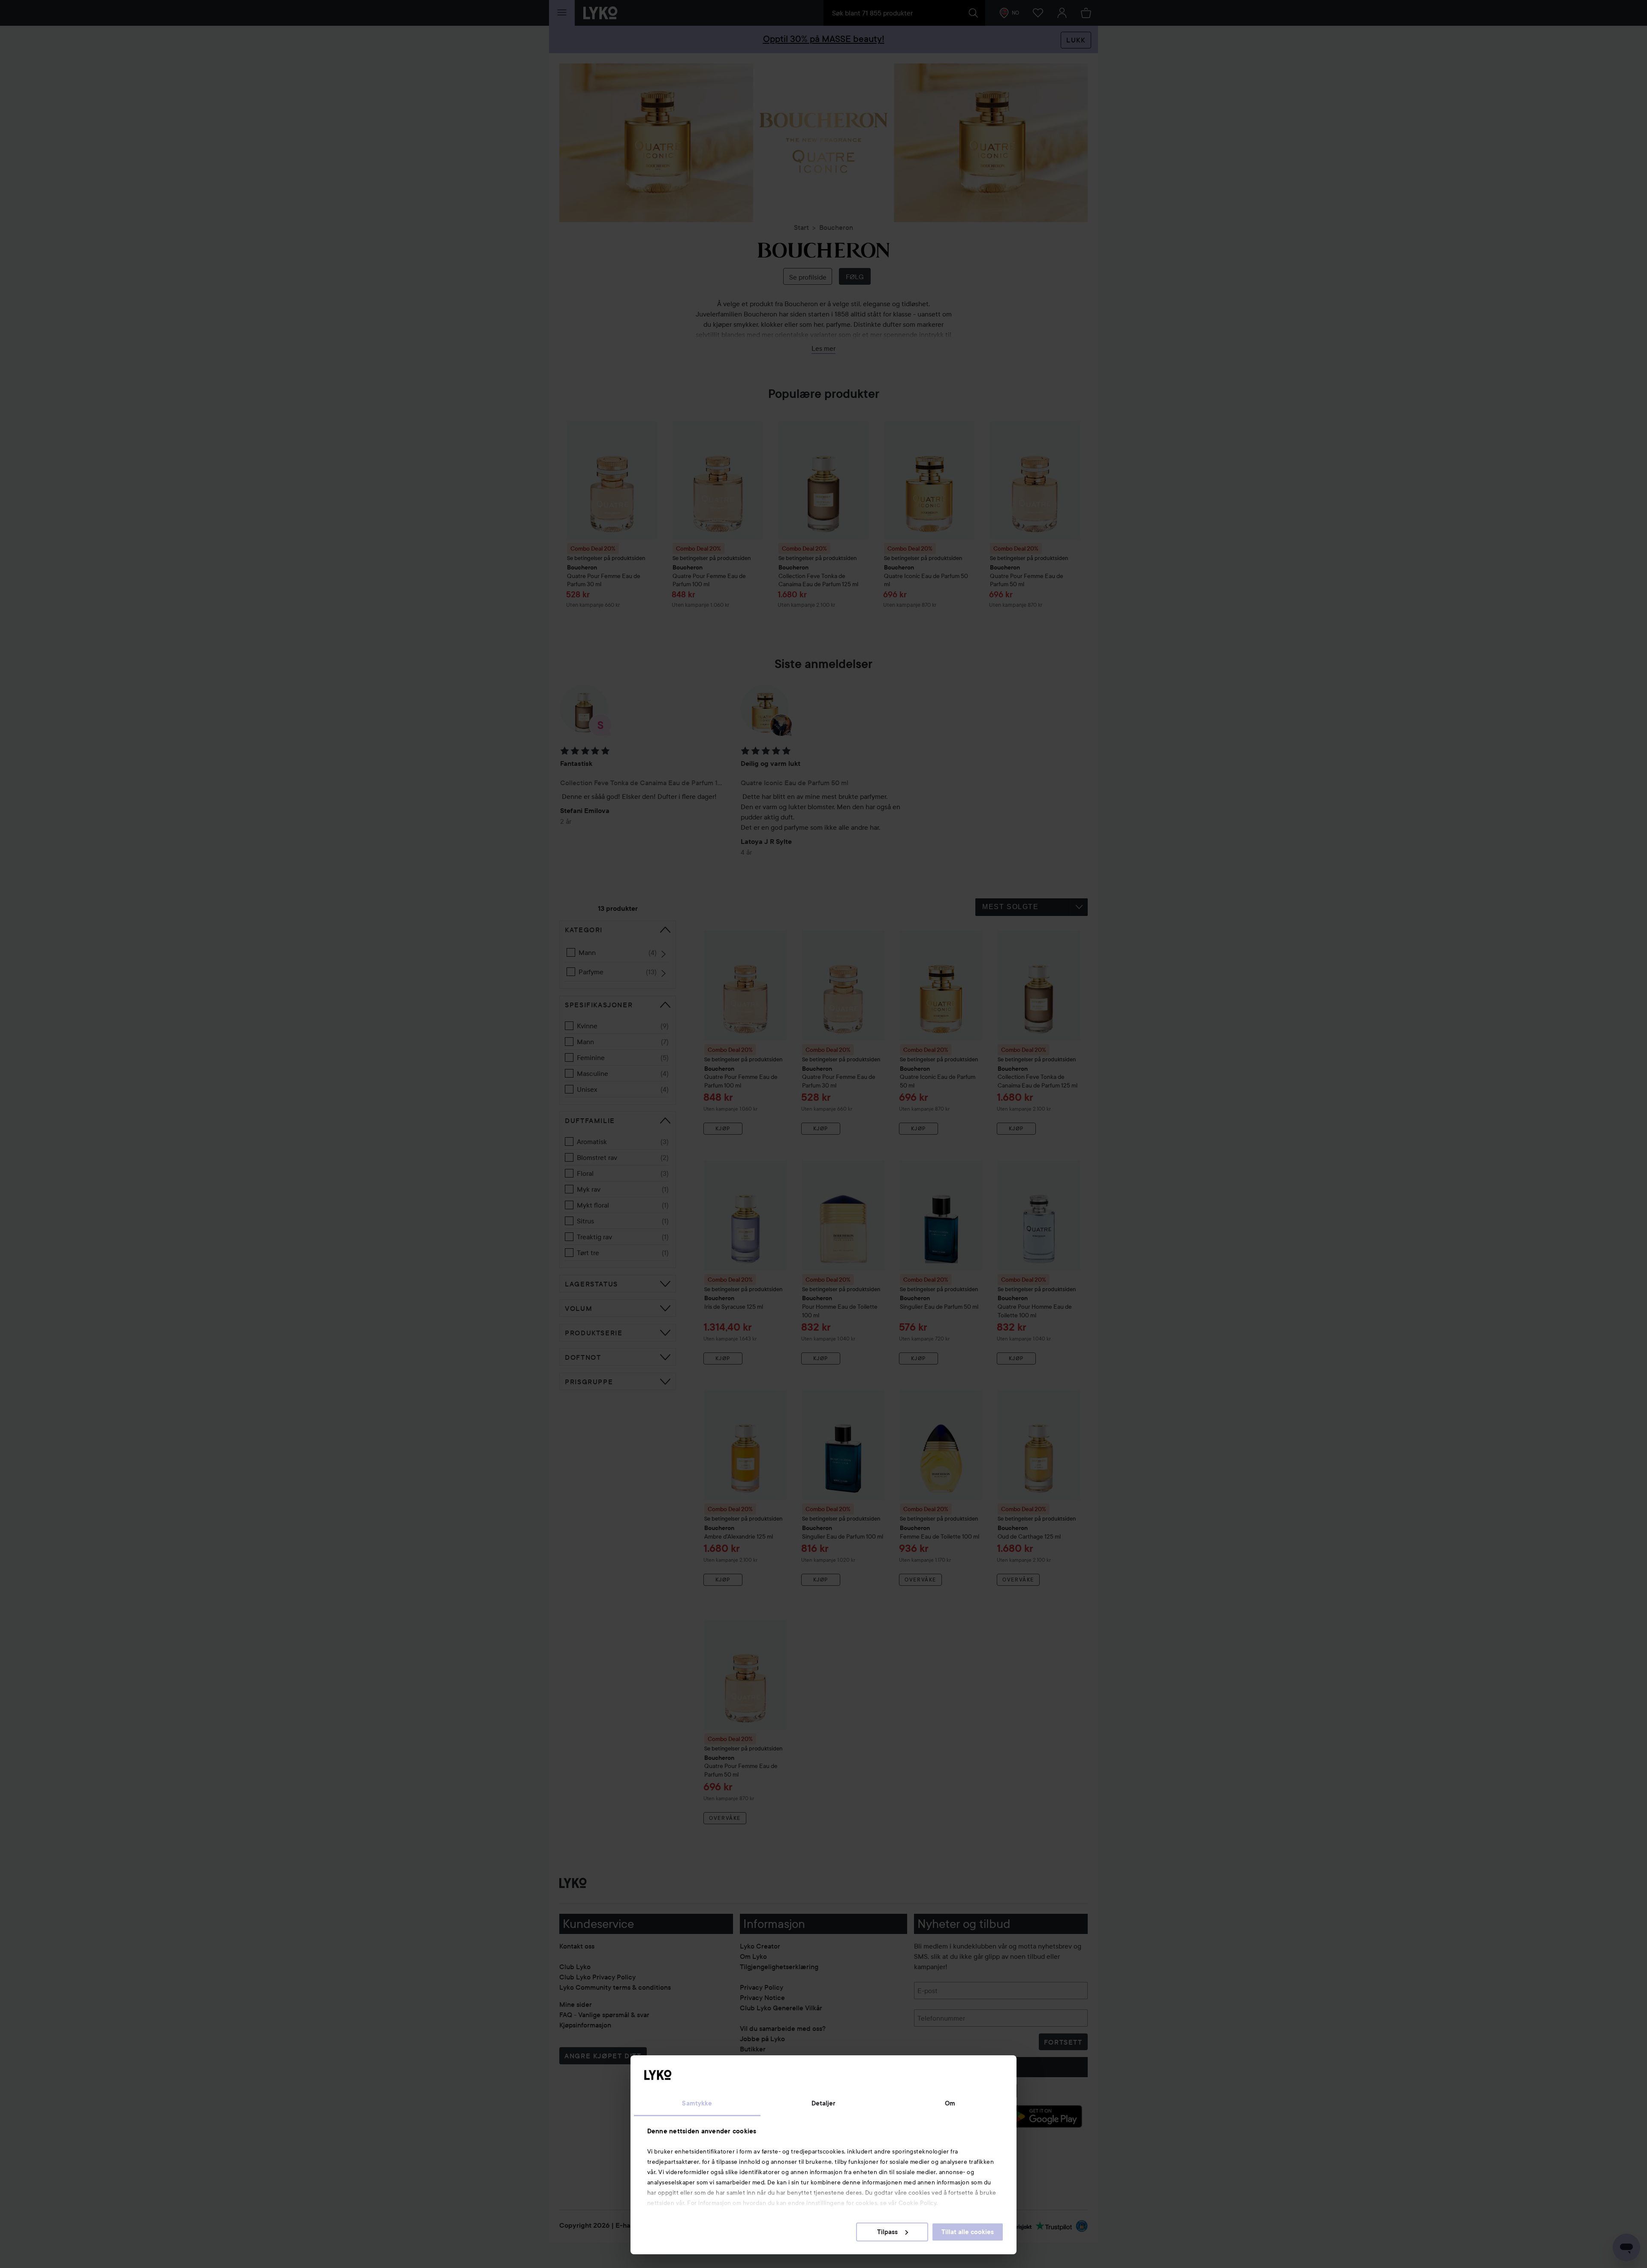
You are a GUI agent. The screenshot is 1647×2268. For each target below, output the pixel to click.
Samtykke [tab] (697, 2103)
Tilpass (887, 2232)
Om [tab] (950, 2103)
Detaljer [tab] (824, 2103)
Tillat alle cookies (968, 2232)
